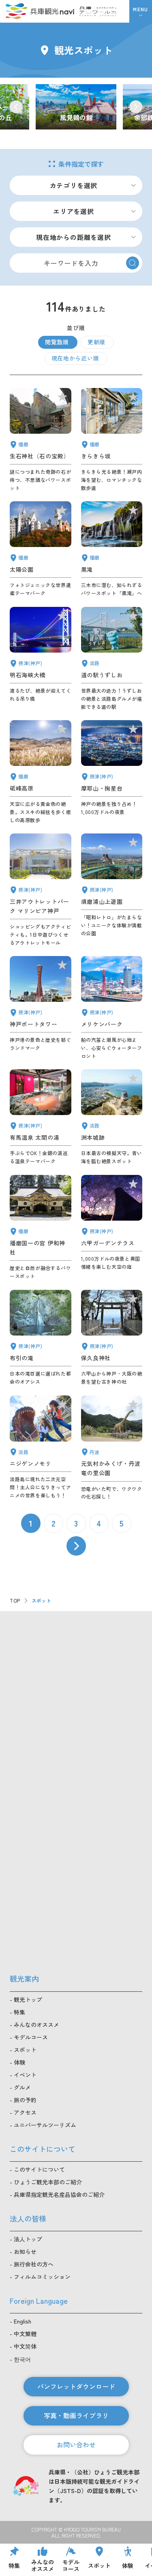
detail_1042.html (41, 1228)
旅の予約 (25, 2100)
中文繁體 (25, 2334)
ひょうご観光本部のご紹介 (48, 2182)
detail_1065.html (112, 1117)
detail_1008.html (41, 1008)
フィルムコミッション (42, 2277)
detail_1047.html (41, 440)
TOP (15, 1600)
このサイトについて (39, 2169)
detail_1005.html (41, 890)
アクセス (25, 2112)
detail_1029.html (112, 1228)
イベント (25, 2075)
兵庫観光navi (40, 11)
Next (136, 107)
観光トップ (28, 1999)
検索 (133, 263)
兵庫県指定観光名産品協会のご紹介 (59, 2194)
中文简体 (25, 2346)
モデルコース (31, 2037)
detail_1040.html (112, 549)
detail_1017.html (112, 890)
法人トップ (28, 2239)
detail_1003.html (112, 1008)
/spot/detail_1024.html (76, 107)
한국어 (22, 2359)
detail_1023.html (41, 1338)
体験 (19, 2062)
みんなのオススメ (36, 2025)
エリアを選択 (74, 211)
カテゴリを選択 (74, 185)
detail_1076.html (112, 659)
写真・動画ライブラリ (76, 2415)
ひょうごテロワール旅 (98, 11)
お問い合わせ (76, 2445)
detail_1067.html (41, 1448)
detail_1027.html (41, 659)
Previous (16, 107)
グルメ (22, 2087)
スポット (25, 2050)
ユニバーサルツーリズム (45, 2125)
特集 (19, 2012)
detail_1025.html (112, 1338)
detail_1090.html (41, 772)
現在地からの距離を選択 (74, 237)
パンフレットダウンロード (76, 2386)
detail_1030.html (41, 1117)
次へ (76, 1546)
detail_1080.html (112, 1448)
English (22, 2321)
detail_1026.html (112, 772)
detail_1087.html (112, 440)
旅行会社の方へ (34, 2264)
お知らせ (25, 2252)
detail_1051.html (41, 549)
